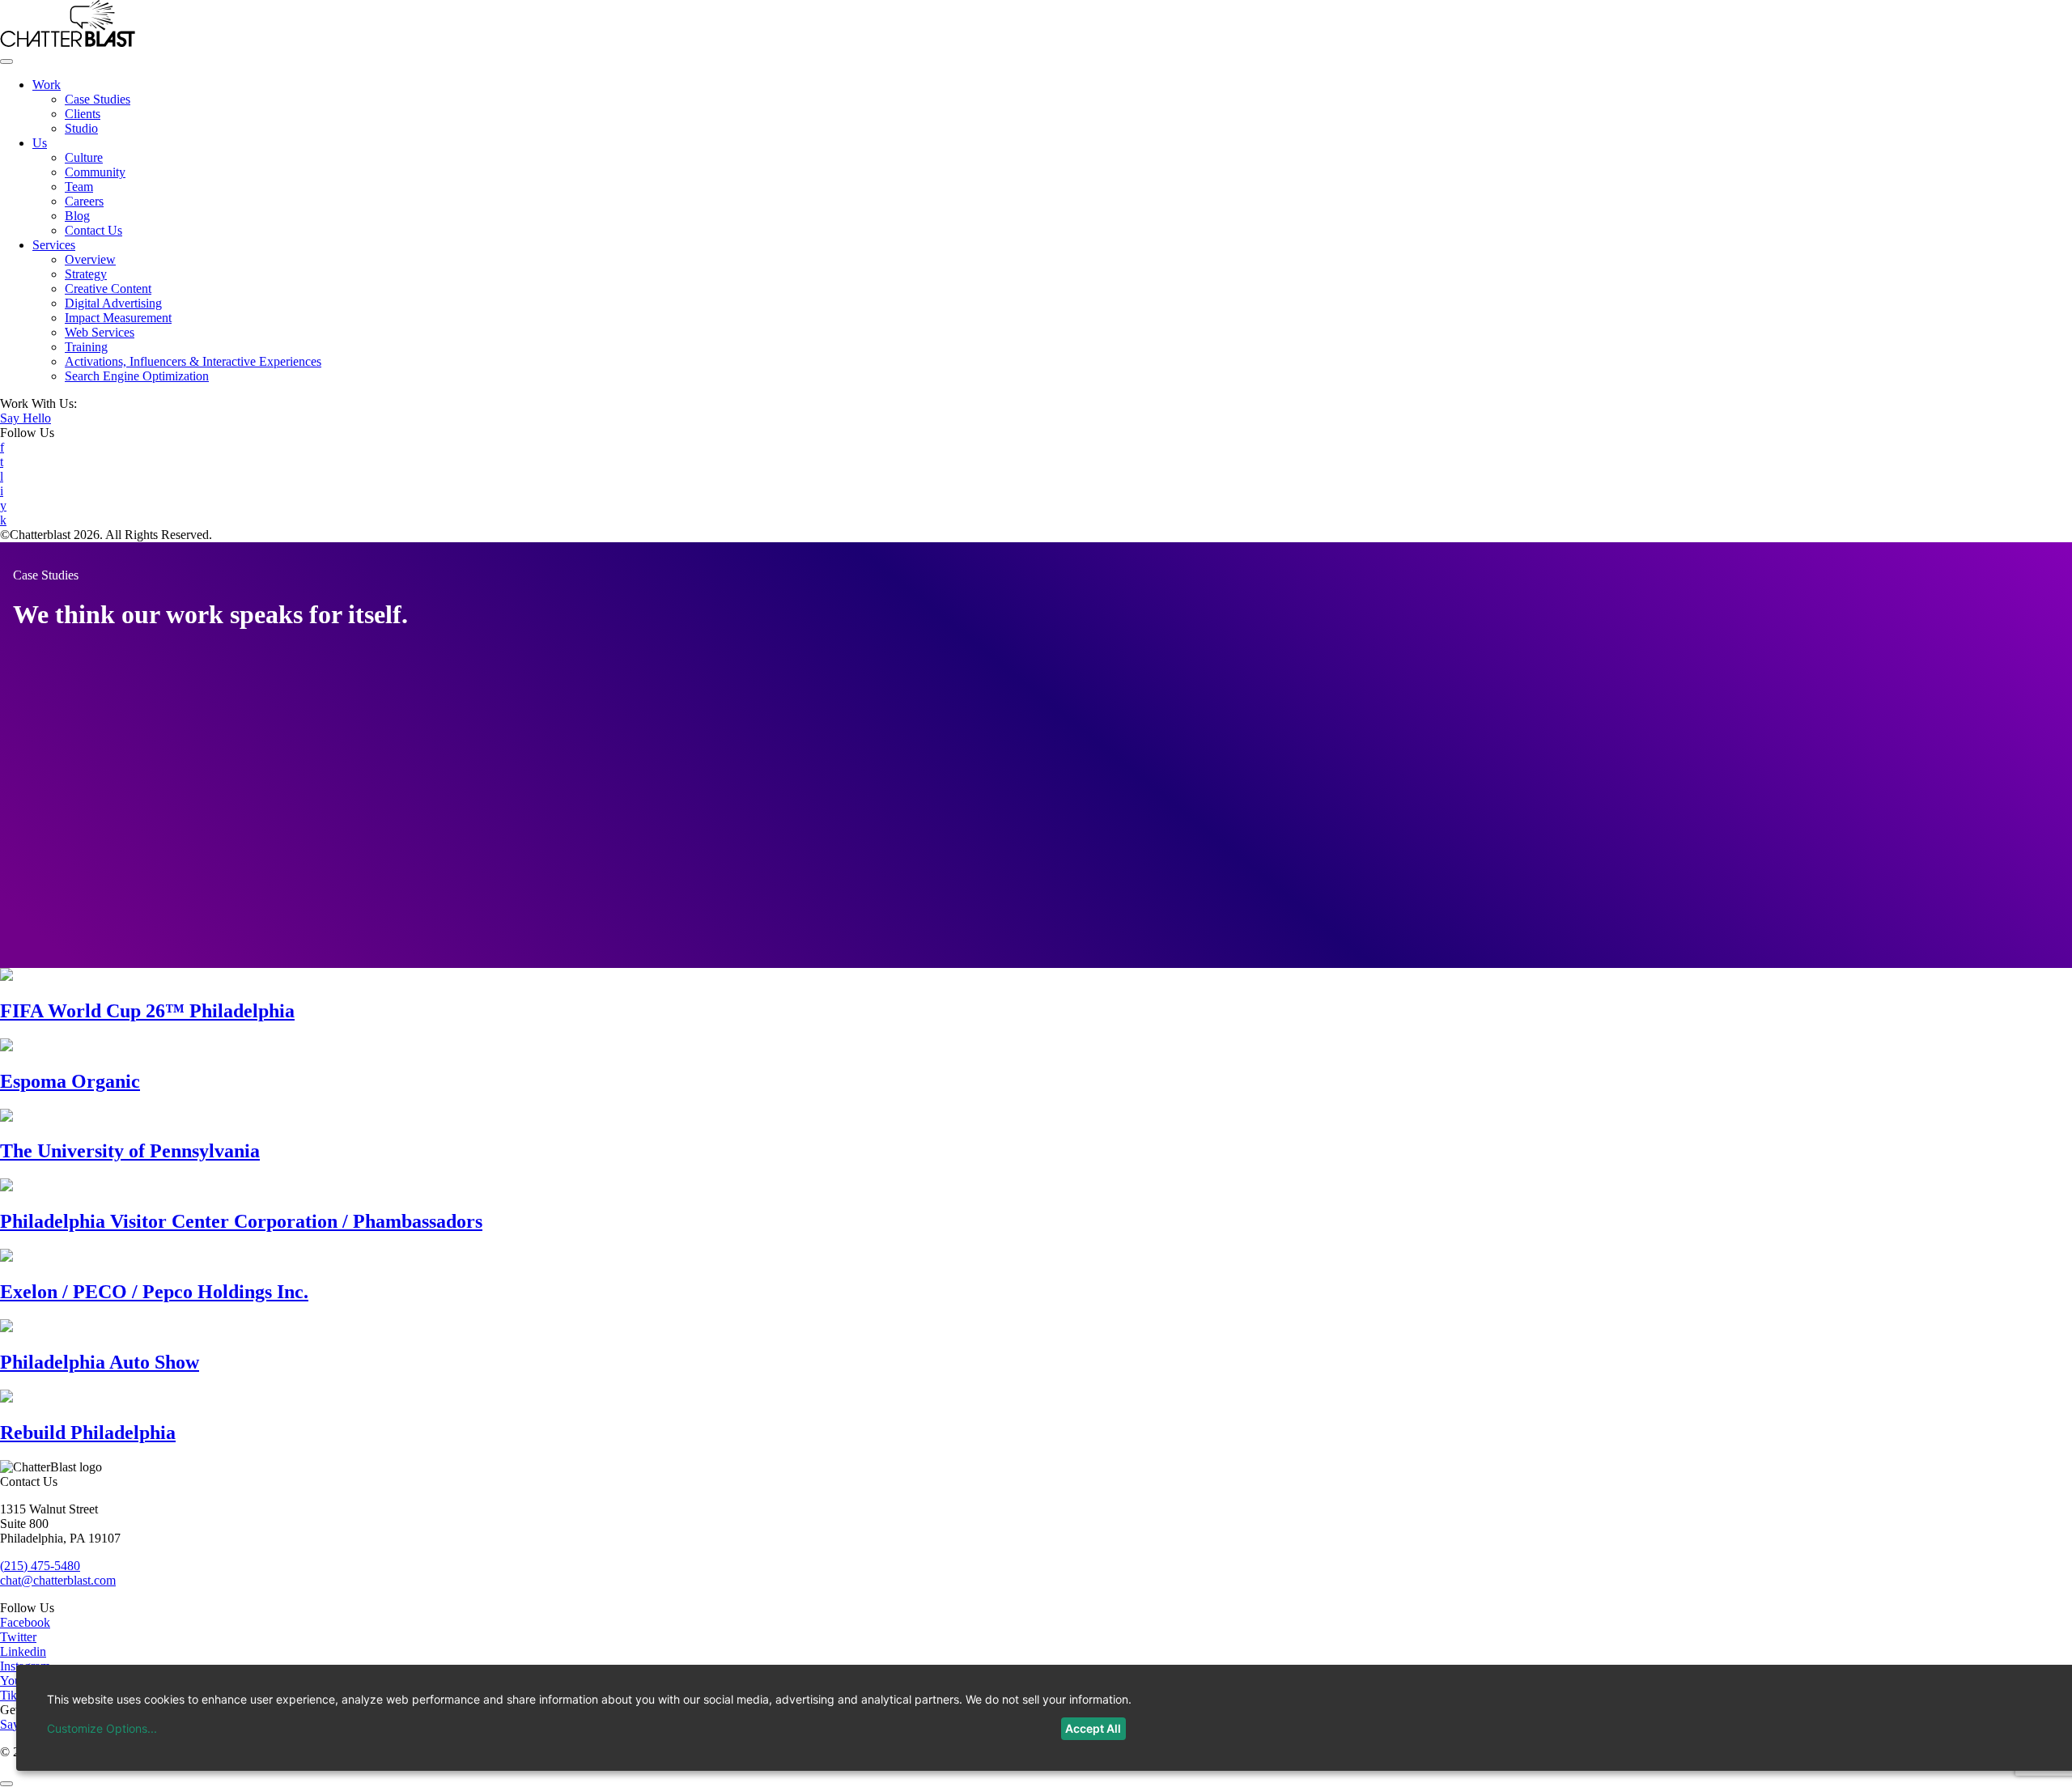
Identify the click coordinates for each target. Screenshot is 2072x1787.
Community (95, 172)
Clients (83, 114)
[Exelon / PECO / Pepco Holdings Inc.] (6, 1257)
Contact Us (93, 230)
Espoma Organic (70, 1081)
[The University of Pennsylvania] (6, 1117)
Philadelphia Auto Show (100, 1362)
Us (40, 143)
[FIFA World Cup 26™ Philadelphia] (6, 976)
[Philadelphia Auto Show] (6, 1328)
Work (47, 85)
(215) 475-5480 (40, 1566)
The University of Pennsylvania (130, 1151)
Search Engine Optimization (137, 376)
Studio (81, 128)
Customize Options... (102, 1728)
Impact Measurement (118, 318)
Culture (84, 157)
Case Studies (98, 99)
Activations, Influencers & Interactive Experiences (193, 361)
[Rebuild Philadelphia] (6, 1398)
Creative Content (108, 289)
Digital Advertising (113, 303)
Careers (84, 201)
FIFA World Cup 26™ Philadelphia (147, 1011)
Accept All (1093, 1728)
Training (86, 347)
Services (54, 245)
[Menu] (6, 62)
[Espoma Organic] (6, 1047)
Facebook (25, 1622)
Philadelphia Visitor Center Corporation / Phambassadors (241, 1221)
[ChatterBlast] (68, 42)
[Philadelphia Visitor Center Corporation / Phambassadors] (6, 1187)
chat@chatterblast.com (58, 1580)
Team (79, 187)
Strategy (86, 274)
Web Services (100, 332)
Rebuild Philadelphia (88, 1433)
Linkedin (23, 1651)
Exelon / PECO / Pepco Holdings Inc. (154, 1292)
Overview (90, 259)
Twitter (18, 1637)
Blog (77, 216)
